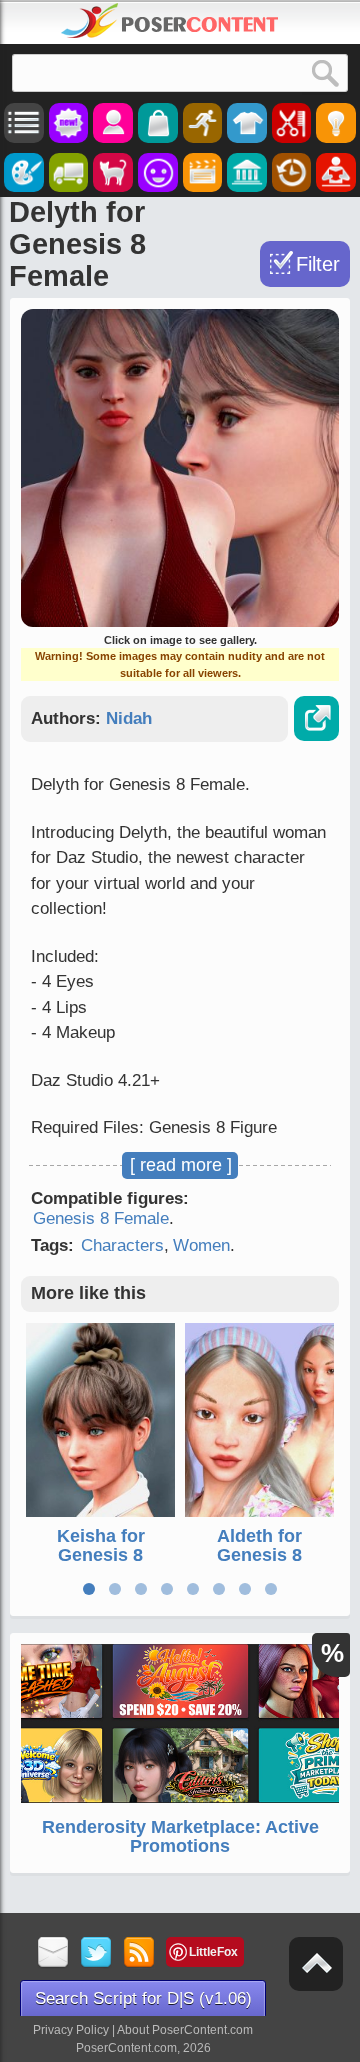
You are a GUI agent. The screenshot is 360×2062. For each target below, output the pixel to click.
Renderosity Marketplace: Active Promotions (180, 1837)
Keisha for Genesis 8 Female (101, 1556)
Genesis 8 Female (101, 1218)
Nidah (129, 718)
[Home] (170, 21)
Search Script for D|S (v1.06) (143, 1998)
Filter (318, 264)
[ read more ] (181, 1165)
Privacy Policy (71, 2030)
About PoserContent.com (185, 2030)
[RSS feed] (139, 1953)
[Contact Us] (53, 1953)
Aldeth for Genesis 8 (259, 1546)
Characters (122, 1245)
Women (201, 1245)
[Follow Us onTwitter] (96, 1953)
